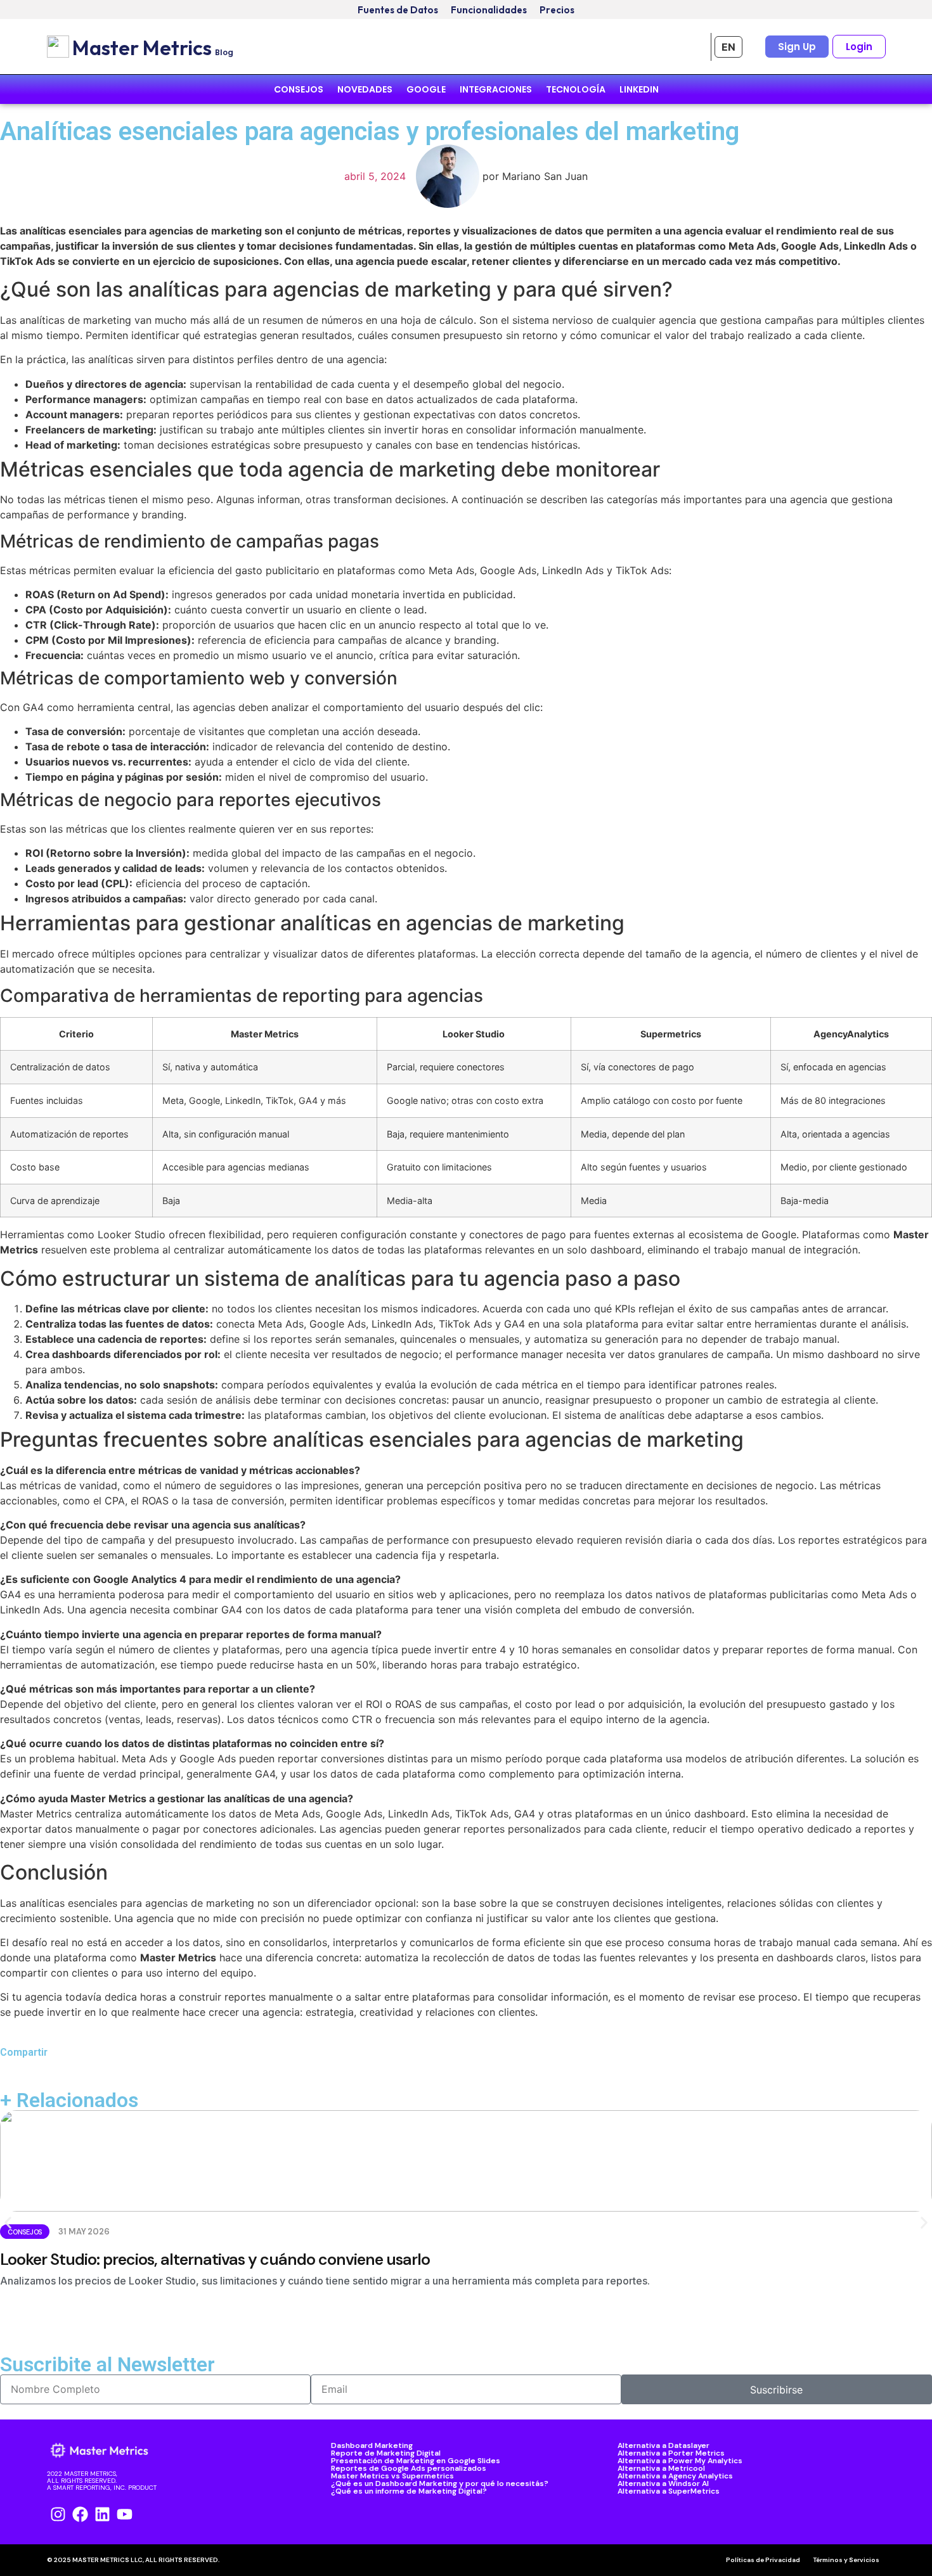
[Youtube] (125, 2514)
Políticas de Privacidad (763, 2560)
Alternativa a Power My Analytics (680, 2461)
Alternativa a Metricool (661, 2468)
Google (426, 89)
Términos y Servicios (846, 2560)
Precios (557, 10)
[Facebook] (80, 2514)
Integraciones (496, 89)
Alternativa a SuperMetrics (669, 2491)
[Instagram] (58, 2514)
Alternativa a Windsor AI (663, 2483)
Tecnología (576, 89)
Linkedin (639, 89)
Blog (224, 52)
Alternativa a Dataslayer (663, 2445)
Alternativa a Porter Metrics (671, 2453)
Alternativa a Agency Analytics (675, 2476)
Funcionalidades (489, 10)
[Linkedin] (102, 2514)
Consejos (299, 89)
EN (728, 47)
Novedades (365, 89)
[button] (8, 2223)
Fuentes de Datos (398, 10)
